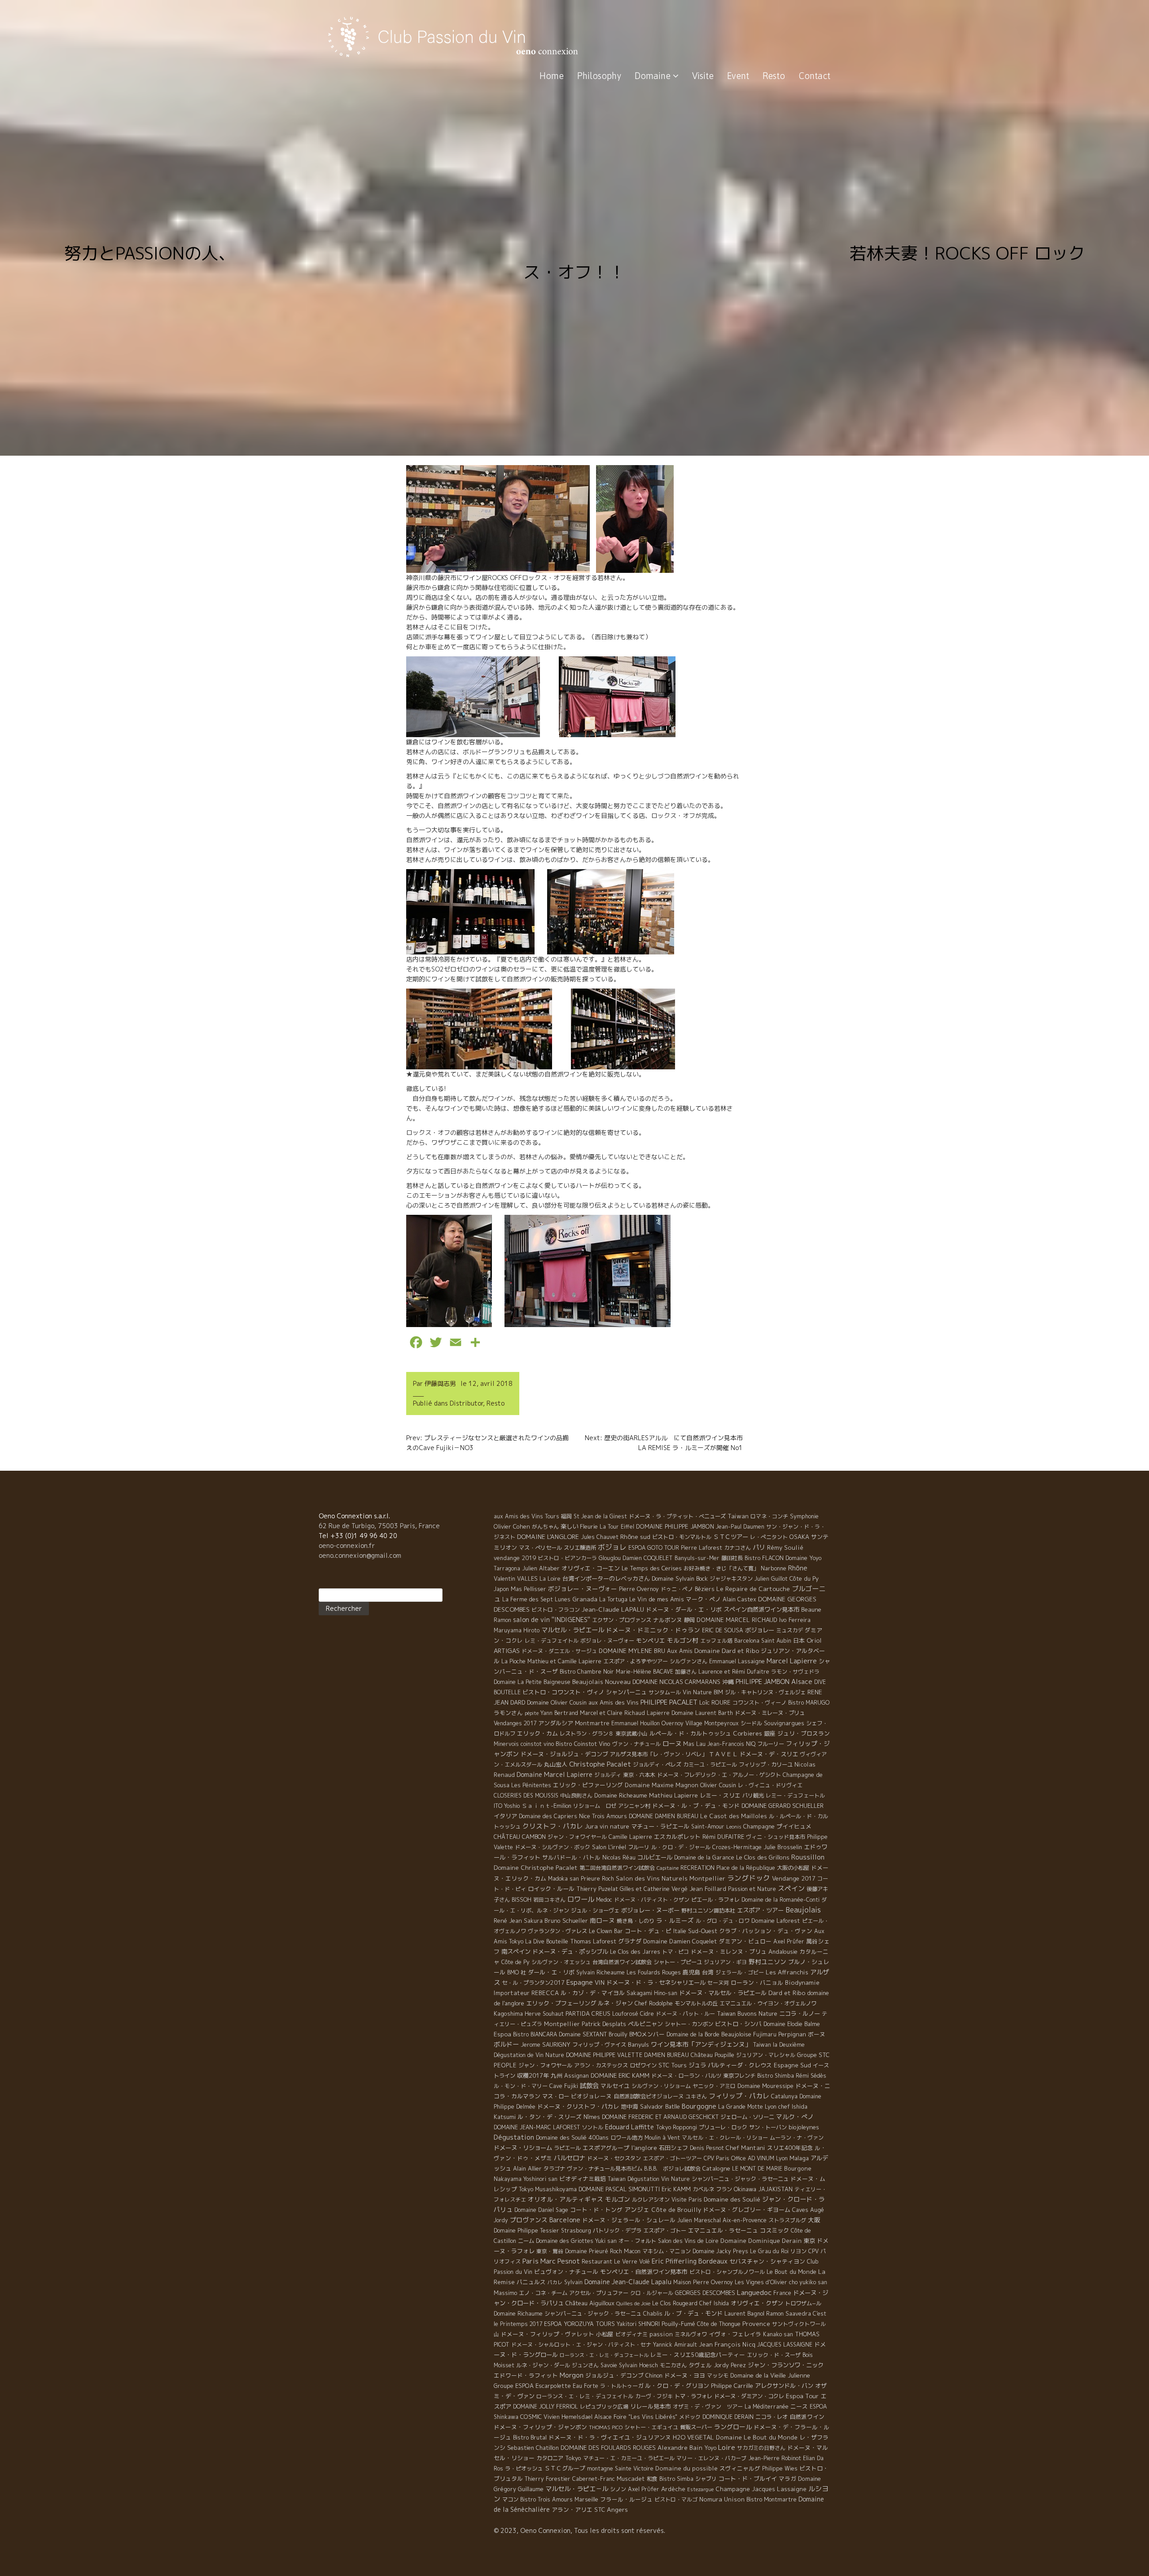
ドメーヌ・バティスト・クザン (652, 1900)
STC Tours (673, 2065)
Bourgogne (699, 2106)
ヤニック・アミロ (714, 2086)
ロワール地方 (627, 2138)
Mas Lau (694, 1744)
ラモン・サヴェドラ (795, 1672)
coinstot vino (537, 1744)
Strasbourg (576, 2231)
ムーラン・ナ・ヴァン (797, 2138)
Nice (585, 1816)
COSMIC (531, 2417)
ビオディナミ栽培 (583, 2179)
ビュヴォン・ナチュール (566, 2272)
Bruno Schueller (566, 1921)
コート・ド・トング (596, 2210)
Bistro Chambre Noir (587, 1672)
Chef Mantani (746, 2148)
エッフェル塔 (716, 1641)
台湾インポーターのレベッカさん (606, 1578)
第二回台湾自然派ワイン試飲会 (617, 1868)
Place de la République (746, 1868)
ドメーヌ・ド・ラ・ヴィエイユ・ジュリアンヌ (610, 2437)
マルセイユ (615, 2086)
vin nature (614, 1826)
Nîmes (592, 2117)
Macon (632, 2251)
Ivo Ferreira (795, 1620)
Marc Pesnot (560, 2261)
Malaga (799, 2158)
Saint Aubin (776, 1641)
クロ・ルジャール (652, 2293)
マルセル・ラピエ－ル (577, 2489)
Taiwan (738, 1516)
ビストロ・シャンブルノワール (727, 2272)
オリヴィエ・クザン (757, 2303)
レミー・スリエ (720, 1795)
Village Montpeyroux (712, 1723)
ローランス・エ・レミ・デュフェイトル (585, 2396)
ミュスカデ (789, 1630)
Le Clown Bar (606, 1931)
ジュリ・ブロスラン (804, 1733)
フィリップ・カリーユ (766, 1765)
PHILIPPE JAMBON (763, 1681)
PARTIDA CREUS (588, 2013)
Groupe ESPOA (514, 2386)
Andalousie (783, 1952)
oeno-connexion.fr (347, 1545)
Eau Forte (585, 2386)
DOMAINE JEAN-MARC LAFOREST (537, 2127)
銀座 (770, 1733)
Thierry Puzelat (597, 1889)
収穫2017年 (533, 2075)
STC (600, 2510)
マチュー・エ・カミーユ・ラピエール (629, 2458)
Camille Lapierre (630, 1837)
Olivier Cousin (718, 1785)
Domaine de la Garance (704, 1857)
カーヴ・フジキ (654, 2396)
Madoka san (564, 1879)
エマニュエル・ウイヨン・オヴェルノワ (768, 2003)
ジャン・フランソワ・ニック (786, 2365)
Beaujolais (803, 1910)
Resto (774, 76)
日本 (799, 1640)
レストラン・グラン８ (587, 1734)
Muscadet (631, 2479)
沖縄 (728, 1682)
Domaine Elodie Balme (792, 2024)
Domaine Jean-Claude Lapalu (628, 2282)
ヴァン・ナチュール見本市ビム (605, 2169)
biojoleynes (804, 2127)
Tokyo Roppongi (676, 2127)
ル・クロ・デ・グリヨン (677, 2386)
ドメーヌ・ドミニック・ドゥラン (653, 1630)
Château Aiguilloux (590, 2303)
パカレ (555, 2282)
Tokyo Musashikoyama (548, 2189)
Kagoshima (508, 2013)
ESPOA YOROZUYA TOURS (579, 2324)
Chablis (653, 2314)
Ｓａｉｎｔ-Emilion (546, 1806)
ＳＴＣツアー (731, 1537)
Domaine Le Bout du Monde (757, 2437)
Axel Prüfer (789, 1941)
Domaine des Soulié (732, 2199)
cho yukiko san (808, 2282)
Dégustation (514, 2137)
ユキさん (696, 2096)
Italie (680, 1931)
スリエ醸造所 (580, 1548)
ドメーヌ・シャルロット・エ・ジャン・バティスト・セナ (581, 2345)
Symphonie (804, 1516)
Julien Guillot (771, 1579)
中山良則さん (576, 1796)
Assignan (577, 2076)
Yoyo (710, 2448)
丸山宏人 (556, 1764)
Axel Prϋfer (644, 2489)
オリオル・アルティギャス (566, 2199)
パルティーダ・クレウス (740, 2065)
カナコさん (737, 1548)
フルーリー (771, 1744)
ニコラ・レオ (772, 2417)
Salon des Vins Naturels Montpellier (671, 1878)
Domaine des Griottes (565, 2241)
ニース (799, 2406)
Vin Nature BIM (703, 1692)
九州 (557, 2075)
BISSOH (522, 1900)
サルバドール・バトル (571, 1857)
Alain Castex (739, 1599)
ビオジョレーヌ (591, 2096)
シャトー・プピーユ (678, 1962)
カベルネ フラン (712, 2189)
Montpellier (562, 2024)
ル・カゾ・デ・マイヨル (593, 1993)
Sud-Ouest (703, 1931)
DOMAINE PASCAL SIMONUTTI (619, 2189)
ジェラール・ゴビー (740, 1972)
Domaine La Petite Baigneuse (532, 1682)
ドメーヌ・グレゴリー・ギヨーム (747, 2210)
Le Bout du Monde (792, 2272)
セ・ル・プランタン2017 (533, 1983)
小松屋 (605, 2334)
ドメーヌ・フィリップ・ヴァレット (548, 2334)
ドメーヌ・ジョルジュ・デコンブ (564, 1754)
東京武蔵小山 (632, 1734)
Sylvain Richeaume (601, 1972)
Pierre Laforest (702, 1548)
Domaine (654, 76)
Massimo (505, 2293)
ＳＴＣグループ (565, 2468)
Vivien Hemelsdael (568, 2417)
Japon (501, 1589)
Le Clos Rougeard (675, 2303)
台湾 (708, 1972)
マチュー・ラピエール (660, 1826)
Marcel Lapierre (792, 1661)
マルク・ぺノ (795, 2117)
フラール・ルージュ (626, 2499)
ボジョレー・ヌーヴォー (583, 1589)
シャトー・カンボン (689, 2024)
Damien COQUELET (648, 1558)
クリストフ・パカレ (553, 1826)
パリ (759, 1547)
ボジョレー (760, 1630)
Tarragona (507, 1568)
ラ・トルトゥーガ (622, 2386)
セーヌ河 (718, 1983)
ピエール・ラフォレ (715, 1900)
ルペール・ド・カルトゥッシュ (690, 1733)
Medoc (604, 1900)
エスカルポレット (677, 1837)
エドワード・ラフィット (526, 2375)
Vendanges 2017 (515, 1723)
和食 (652, 2479)
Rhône (798, 1568)
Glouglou (610, 1558)
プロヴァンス (529, 2220)
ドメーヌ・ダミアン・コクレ (749, 2396)
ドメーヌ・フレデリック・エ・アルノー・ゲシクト (719, 1775)
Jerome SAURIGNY (546, 2044)
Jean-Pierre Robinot (775, 2458)
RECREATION (697, 1868)
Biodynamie (802, 1983)
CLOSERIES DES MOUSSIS (526, 1796)
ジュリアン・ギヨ (725, 1962)
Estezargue (700, 2489)
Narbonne (774, 1568)
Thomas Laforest (593, 1941)
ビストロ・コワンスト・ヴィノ (563, 1692)
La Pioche (513, 1661)
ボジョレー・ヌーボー (650, 1910)
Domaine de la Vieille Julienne (770, 2375)
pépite (532, 1713)
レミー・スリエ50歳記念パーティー (698, 2355)
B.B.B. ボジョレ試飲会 (672, 2169)
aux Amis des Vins (614, 1702)
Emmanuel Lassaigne (737, 1661)
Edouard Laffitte (629, 2127)
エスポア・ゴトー (665, 2231)
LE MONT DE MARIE (757, 2169)
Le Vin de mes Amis (657, 1599)
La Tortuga (613, 1599)
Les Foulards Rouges (654, 1972)
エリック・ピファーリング (588, 1785)
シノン (618, 2489)
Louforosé (625, 2014)
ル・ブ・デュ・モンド (693, 2313)
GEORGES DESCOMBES (705, 2293)
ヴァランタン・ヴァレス (557, 1931)
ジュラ (697, 2065)
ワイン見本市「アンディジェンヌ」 (701, 2044)
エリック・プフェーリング (561, 2003)
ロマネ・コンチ (769, 1516)
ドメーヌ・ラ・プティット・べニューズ (677, 1516)
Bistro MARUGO (809, 1703)
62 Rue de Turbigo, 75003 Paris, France (379, 1526)
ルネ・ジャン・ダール (543, 2365)
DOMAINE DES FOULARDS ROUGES (608, 2448)
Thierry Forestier (548, 2479)
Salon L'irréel (609, 1847)
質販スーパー (696, 2427)
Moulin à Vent (662, 2138)
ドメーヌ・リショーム (523, 2148)
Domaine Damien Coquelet (680, 1941)
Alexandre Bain (680, 2448)
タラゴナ (554, 2169)
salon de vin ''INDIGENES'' (552, 1620)
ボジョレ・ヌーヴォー (607, 1641)
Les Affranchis (787, 1972)
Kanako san (778, 2334)
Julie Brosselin (783, 1847)
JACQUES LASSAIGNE (785, 2345)
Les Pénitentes (531, 1785)
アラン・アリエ (572, 2510)
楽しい (569, 1526)
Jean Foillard (708, 1889)
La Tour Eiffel (617, 1527)
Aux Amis (680, 1651)
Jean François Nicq (727, 2344)
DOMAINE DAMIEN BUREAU (664, 1816)
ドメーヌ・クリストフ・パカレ (578, 2106)
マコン (510, 2499)
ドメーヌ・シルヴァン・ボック (553, 1847)
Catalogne (716, 2168)
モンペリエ (651, 1640)
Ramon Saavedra (789, 2314)
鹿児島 (691, 1972)
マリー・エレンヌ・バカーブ (711, 2458)
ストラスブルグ (787, 2220)
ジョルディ (608, 1775)
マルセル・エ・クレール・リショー (725, 2138)
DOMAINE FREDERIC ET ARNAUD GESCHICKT (660, 2117)
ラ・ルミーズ (675, 1920)
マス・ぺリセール (540, 1548)
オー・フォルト (637, 2241)
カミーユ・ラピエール (710, 1765)
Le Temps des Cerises (652, 1568)
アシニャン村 (634, 1806)
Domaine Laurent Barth (702, 1713)
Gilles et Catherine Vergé (654, 1889)
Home (552, 76)
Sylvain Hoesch (638, 2365)
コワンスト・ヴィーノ (759, 1703)
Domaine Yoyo (803, 1558)
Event (738, 76)
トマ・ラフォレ (693, 2396)
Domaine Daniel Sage (541, 2210)
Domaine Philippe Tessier (526, 2231)
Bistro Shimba (776, 2076)
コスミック (774, 2230)
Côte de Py (515, 1962)
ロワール (581, 1899)
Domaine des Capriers (548, 1816)
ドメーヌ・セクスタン (614, 2158)
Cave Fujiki (564, 2086)
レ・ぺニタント (769, 1537)
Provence (756, 2323)
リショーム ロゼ (595, 1806)
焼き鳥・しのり (636, 1921)
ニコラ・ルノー (800, 2013)
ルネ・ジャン (615, 2003)
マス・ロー (556, 2096)
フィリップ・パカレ (739, 2096)
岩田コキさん (549, 1900)
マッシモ (718, 2376)
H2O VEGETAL (693, 2437)
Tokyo (573, 2458)
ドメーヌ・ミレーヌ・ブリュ (770, 1713)
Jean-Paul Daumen (740, 1527)
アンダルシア (556, 1723)
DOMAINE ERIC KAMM (620, 2075)
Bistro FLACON (764, 1558)
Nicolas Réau (619, 1857)
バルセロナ (570, 2158)
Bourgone (798, 2168)
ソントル (592, 2127)
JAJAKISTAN (775, 2189)
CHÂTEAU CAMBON (520, 1837)
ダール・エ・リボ (551, 1972)
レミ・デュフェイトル (552, 1641)
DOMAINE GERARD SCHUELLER (783, 1806)
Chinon (654, 2376)
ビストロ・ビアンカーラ (567, 1558)
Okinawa (745, 2189)
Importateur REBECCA (526, 1993)
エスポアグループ (606, 2148)
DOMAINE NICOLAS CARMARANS (676, 1682)
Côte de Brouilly (676, 2210)
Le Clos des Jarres (635, 1952)
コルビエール (655, 1857)
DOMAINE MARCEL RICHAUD (737, 1620)
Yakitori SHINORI (638, 2324)
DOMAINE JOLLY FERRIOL (546, 2407)
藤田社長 (732, 1558)
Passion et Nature (752, 1889)
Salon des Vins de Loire (688, 2241)
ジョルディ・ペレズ (657, 1765)
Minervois (506, 1744)
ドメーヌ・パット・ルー (685, 2014)
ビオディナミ (632, 2334)
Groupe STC (813, 2055)
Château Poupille (713, 2055)
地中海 (629, 2106)
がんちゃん (545, 1527)
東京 (809, 2241)
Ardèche (673, 2489)
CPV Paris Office (725, 2158)
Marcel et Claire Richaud (612, 1713)
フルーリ (639, 1847)
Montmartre (592, 1723)
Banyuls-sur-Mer (697, 1558)
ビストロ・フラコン (556, 1610)
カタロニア (550, 2458)
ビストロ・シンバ (738, 2024)
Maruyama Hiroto (517, 1630)
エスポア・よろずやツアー (636, 1661)
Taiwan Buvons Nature (747, 2013)
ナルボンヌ (668, 1620)
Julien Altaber (541, 1568)
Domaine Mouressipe (765, 2086)
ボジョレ (612, 1547)
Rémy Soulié (785, 1547)
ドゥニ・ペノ (677, 1589)
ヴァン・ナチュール (636, 1744)
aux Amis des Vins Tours (526, 1516)
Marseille (586, 2499)
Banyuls (638, 2044)
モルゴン (618, 2199)
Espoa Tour (802, 2396)
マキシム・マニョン (667, 2251)
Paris (531, 2261)
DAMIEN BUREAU (667, 2055)
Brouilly (618, 2034)
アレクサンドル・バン (784, 2386)
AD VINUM (761, 2158)
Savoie (609, 2365)
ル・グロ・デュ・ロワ (723, 1921)
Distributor (466, 1403)
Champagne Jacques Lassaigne (761, 2489)
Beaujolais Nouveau (601, 1681)
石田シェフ (673, 2148)
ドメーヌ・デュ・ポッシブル (570, 1952)
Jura (591, 1826)
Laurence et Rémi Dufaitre (734, 1672)
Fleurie (589, 1526)
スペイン (791, 1888)
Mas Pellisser (528, 1589)
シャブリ (706, 2479)
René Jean (508, 1921)
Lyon (782, 2158)
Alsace (802, 1682)
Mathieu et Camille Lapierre (564, 1661)
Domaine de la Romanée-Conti (781, 1900)
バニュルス (531, 2282)
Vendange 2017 (794, 1878)
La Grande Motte (741, 2107)
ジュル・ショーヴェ (595, 1910)
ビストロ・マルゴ (676, 2499)
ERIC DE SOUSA (723, 1630)
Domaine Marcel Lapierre (555, 1774)
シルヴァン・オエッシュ (561, 1962)
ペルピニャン (645, 2024)
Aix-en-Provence (745, 2220)
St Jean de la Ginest (600, 1516)
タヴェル (700, 2365)
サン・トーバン (768, 2127)
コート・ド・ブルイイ (748, 2479)
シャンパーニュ (626, 1692)
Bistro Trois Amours (546, 2499)
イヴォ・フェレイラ (735, 2334)
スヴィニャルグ (740, 2468)
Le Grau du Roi (769, 2251)
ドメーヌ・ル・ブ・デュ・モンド (696, 1806)
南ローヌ (602, 1920)
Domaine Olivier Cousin (557, 1702)
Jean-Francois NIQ (731, 1744)
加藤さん (686, 1672)
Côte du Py (804, 1578)
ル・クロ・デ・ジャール (681, 1847)
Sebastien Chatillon (533, 2448)
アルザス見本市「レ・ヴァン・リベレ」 (658, 1754)
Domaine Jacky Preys (720, 2251)
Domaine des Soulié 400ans (572, 2137)
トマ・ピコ (675, 1952)
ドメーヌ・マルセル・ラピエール (723, 1993)
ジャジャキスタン (731, 1579)
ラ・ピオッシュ (524, 2468)
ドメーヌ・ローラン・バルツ (686, 2076)
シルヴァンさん (689, 1661)
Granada (585, 1599)
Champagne (759, 1826)
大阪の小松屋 (793, 1868)
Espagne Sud (792, 2065)
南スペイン (516, 1952)
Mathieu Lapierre (673, 1795)
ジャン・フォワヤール (545, 2065)
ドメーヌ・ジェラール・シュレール (629, 2220)
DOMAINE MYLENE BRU (632, 1651)
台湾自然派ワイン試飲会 (622, 1962)
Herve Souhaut (544, 2014)
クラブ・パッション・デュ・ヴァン (766, 1931)
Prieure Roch (597, 1879)
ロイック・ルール (551, 1889)
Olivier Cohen (512, 1526)
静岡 (689, 1620)
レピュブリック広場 (604, 2407)
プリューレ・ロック (723, 2127)
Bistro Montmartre (772, 2499)
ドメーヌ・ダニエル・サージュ (559, 1651)
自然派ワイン (807, 2417)
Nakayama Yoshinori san (526, 2179)
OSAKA (799, 1537)
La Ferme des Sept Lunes (536, 1599)
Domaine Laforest (776, 1921)
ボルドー (506, 2044)
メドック (690, 2417)
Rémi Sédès (811, 2076)
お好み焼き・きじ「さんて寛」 (721, 1568)
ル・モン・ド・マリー (521, 2086)
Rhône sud (635, 1536)
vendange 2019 (515, 1558)
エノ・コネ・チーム (543, 2293)
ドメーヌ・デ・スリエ (769, 1754)
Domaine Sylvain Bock (680, 1578)
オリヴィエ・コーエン (591, 1568)
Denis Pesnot (707, 2148)
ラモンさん (508, 1713)
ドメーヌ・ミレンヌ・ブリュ (729, 1952)
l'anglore (644, 2147)
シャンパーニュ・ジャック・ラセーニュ (740, 2179)
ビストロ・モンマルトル (682, 1537)
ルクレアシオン (651, 2200)
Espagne (580, 1982)
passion (661, 2334)
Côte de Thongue (719, 2324)
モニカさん (673, 2365)
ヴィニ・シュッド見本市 (776, 1837)
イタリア (505, 1816)
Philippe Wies (780, 2468)
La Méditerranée (767, 2407)
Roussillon (808, 1857)
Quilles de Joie (633, 2303)
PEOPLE (505, 2065)
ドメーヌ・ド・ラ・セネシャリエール (656, 1983)
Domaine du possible (686, 2468)
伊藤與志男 (440, 1383)
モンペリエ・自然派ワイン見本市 (644, 2272)
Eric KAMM (676, 2189)
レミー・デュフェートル (795, 1796)
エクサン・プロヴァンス (622, 1620)
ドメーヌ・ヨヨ (685, 2375)
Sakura (533, 1921)
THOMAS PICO (606, 2427)
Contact (814, 76)
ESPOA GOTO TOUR (654, 1548)
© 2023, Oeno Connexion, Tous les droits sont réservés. (579, 2530)
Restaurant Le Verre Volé (616, 2262)
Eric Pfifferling (674, 2261)
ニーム (526, 2241)
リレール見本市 (651, 2406)
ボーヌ (817, 2034)
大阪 (814, 2220)
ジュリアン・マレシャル (766, 2055)
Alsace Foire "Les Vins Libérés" (636, 2417)
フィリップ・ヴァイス (599, 2045)
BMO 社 (517, 1972)
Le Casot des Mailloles (734, 1816)
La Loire (550, 1579)
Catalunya (784, 2096)
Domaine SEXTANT (583, 2034)
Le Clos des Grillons (763, 1857)
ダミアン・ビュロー (745, 1941)
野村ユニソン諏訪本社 (708, 1910)
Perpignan (792, 2034)
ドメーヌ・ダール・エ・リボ (684, 1609)
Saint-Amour (708, 1826)
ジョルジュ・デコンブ (614, 2375)
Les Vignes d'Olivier (761, 2282)
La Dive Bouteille (547, 1941)
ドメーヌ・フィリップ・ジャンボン (540, 2427)
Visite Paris (687, 2200)
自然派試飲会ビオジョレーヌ (649, 2096)
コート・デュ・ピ (648, 1931)
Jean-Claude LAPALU (613, 1609)
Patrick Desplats (604, 2024)
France (782, 2293)
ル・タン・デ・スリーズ (550, 2117)
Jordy (501, 2220)
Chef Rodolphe (654, 2003)
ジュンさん (585, 2365)
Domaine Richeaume (621, 1795)
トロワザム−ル (803, 2303)
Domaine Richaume (518, 2313)
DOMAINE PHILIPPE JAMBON (675, 1526)
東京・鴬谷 (550, 2251)
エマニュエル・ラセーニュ (723, 2230)
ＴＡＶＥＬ (723, 1754)
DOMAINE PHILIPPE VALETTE (604, 2055)
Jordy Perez (730, 2365)
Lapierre (658, 1713)
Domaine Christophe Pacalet (536, 1867)
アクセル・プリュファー (599, 2293)
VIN (600, 1983)
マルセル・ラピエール (573, 1630)
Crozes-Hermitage (737, 1847)
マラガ (787, 2479)
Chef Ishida (714, 2303)
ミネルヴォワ (691, 2334)
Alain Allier (527, 2168)
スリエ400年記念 (790, 2148)
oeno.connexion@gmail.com (360, 1555)
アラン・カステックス (601, 2065)
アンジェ (637, 2209)
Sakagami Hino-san (652, 1993)
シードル (751, 1723)
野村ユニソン (767, 1962)
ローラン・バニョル (757, 1983)
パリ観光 (753, 1796)
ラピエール (567, 2148)
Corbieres (748, 1733)
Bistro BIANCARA (535, 2034)
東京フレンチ (739, 2076)
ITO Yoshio (507, 1806)
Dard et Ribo (787, 1993)
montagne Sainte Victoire (620, 2468)
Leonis (734, 1827)
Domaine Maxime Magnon (662, 1785)
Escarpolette (553, 2386)
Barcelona (747, 1641)
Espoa (502, 2034)
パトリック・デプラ (617, 2231)
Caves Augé (808, 2210)
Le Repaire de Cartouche (753, 1589)
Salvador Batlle (660, 2106)
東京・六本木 (639, 1775)
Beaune (811, 1609)
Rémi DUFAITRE (723, 1837)
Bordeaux (713, 2261)
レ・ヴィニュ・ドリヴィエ (770, 1785)
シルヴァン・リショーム (661, 2086)
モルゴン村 (683, 1640)
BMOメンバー (647, 2034)
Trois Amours (610, 1816)
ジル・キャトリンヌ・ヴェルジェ (765, 1692)
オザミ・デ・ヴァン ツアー (708, 2407)
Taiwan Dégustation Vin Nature (649, 2179)
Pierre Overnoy (639, 1589)
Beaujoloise (736, 2034)
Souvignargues (784, 1723)
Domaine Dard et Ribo (727, 1651)
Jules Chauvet (600, 1537)
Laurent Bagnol (744, 2313)
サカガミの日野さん (761, 2448)
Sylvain (573, 2282)
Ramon (502, 1620)
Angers (617, 2509)
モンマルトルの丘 (696, 2003)
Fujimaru (765, 2034)
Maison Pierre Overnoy (703, 2282)
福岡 (566, 1516)
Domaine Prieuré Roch (594, 2251)
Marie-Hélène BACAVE (645, 1672)
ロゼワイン (643, 2065)
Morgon (572, 2375)
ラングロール (733, 2427)
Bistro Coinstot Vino (583, 1744)
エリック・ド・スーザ (774, 2355)
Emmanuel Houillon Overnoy (647, 1723)
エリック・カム (537, 1733)
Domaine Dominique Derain (761, 2241)
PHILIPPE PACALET (669, 1702)
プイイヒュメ (794, 1826)
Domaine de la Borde (693, 2034)
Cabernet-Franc (594, 2479)
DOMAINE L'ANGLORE (548, 1536)
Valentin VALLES (516, 1578)
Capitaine (668, 1868)
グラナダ (630, 1941)
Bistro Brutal (530, 2437)
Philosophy (599, 76)
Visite (703, 76)
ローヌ (672, 1743)
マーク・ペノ (703, 1599)
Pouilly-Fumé (678, 2324)
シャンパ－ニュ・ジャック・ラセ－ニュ (593, 2314)
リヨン (798, 2251)
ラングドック (749, 1878)
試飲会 (589, 2086)
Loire (727, 2447)
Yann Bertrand (559, 1713)
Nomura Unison (722, 2499)
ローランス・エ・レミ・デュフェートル (604, 2355)
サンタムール (665, 1692)
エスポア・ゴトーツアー (672, 2158)
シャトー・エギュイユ (651, 2427)
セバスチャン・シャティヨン (767, 2261)
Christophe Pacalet (600, 1764)
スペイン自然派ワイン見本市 (761, 1609)
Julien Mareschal (699, 2220)
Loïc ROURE (715, 1702)
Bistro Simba (676, 2479)
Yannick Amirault (675, 2345)
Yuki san (606, 2241)
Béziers (705, 1589)
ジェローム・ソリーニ (747, 2117)
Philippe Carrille (732, 2386)
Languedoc (754, 2292)
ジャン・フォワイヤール (577, 1837)
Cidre (647, 2014)
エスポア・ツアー (760, 1910)
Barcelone (565, 2220)
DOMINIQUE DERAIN (728, 2417)
